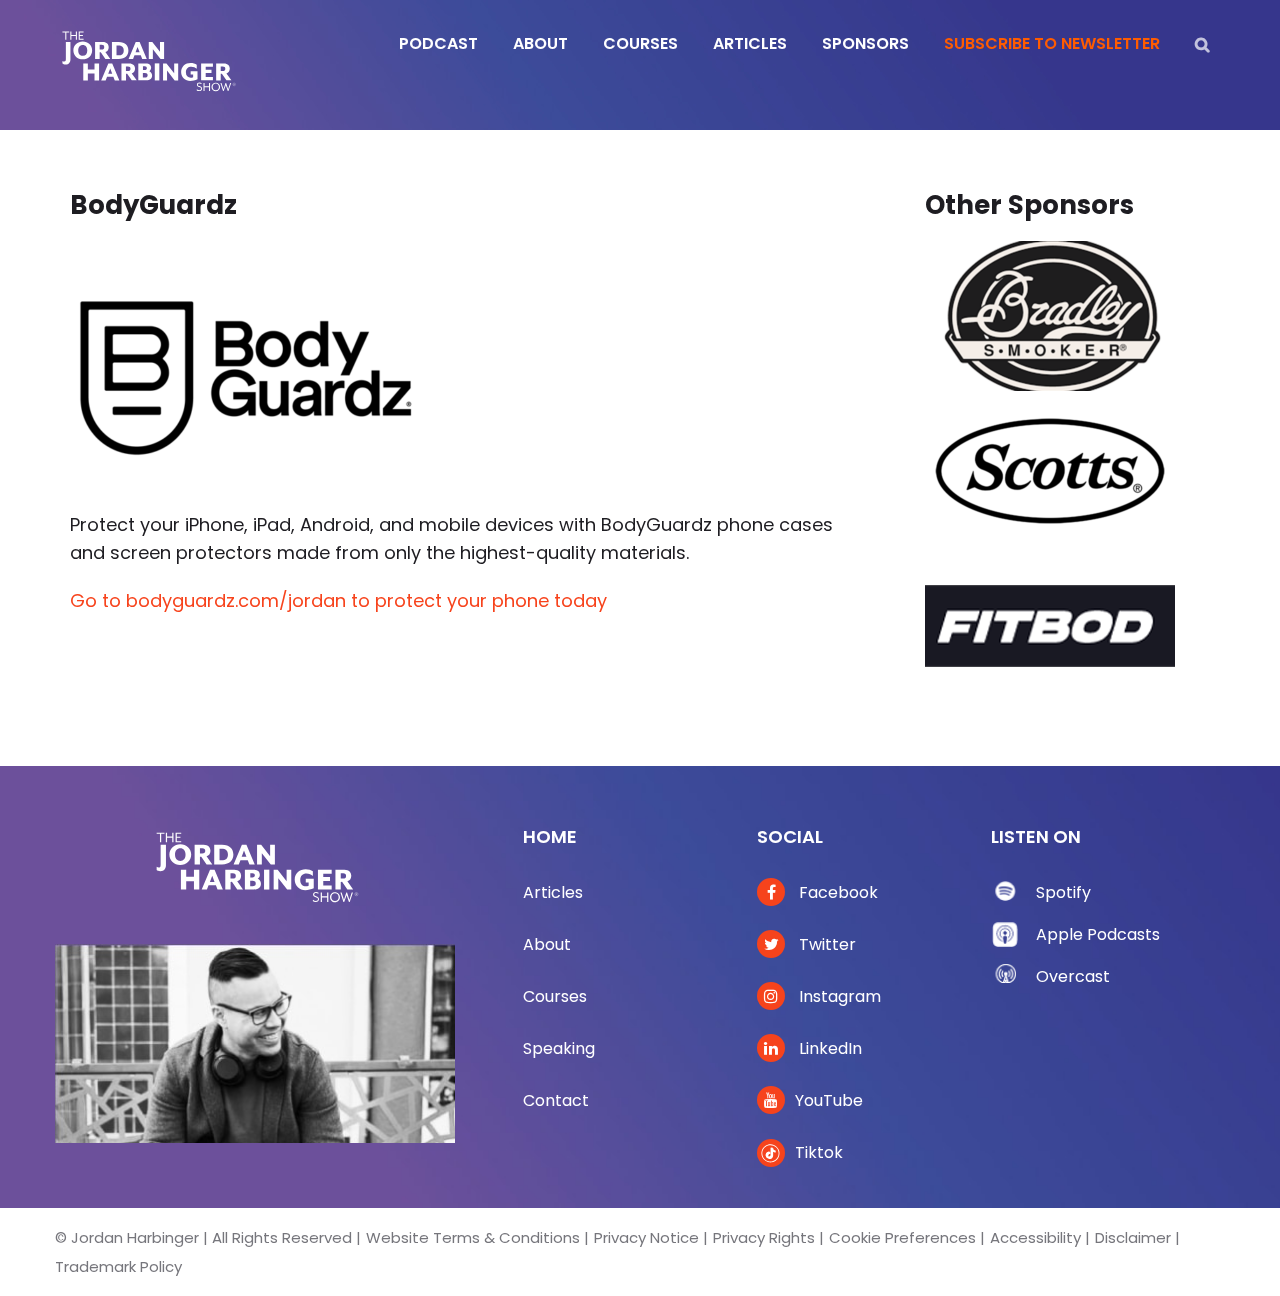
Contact (556, 1100)
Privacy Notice (646, 1237)
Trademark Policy (118, 1266)
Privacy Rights (764, 1237)
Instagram (838, 996)
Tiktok (819, 1152)
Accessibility (1035, 1237)
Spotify (1063, 892)
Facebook (836, 892)
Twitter (825, 944)
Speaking (559, 1048)
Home (550, 836)
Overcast (1073, 976)
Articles (553, 892)
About (547, 944)
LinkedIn (828, 1048)
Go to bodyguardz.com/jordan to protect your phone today (338, 600)
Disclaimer (1133, 1237)
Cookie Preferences (902, 1237)
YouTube (829, 1100)
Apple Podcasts (1098, 934)
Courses (555, 996)
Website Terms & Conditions (473, 1237)
